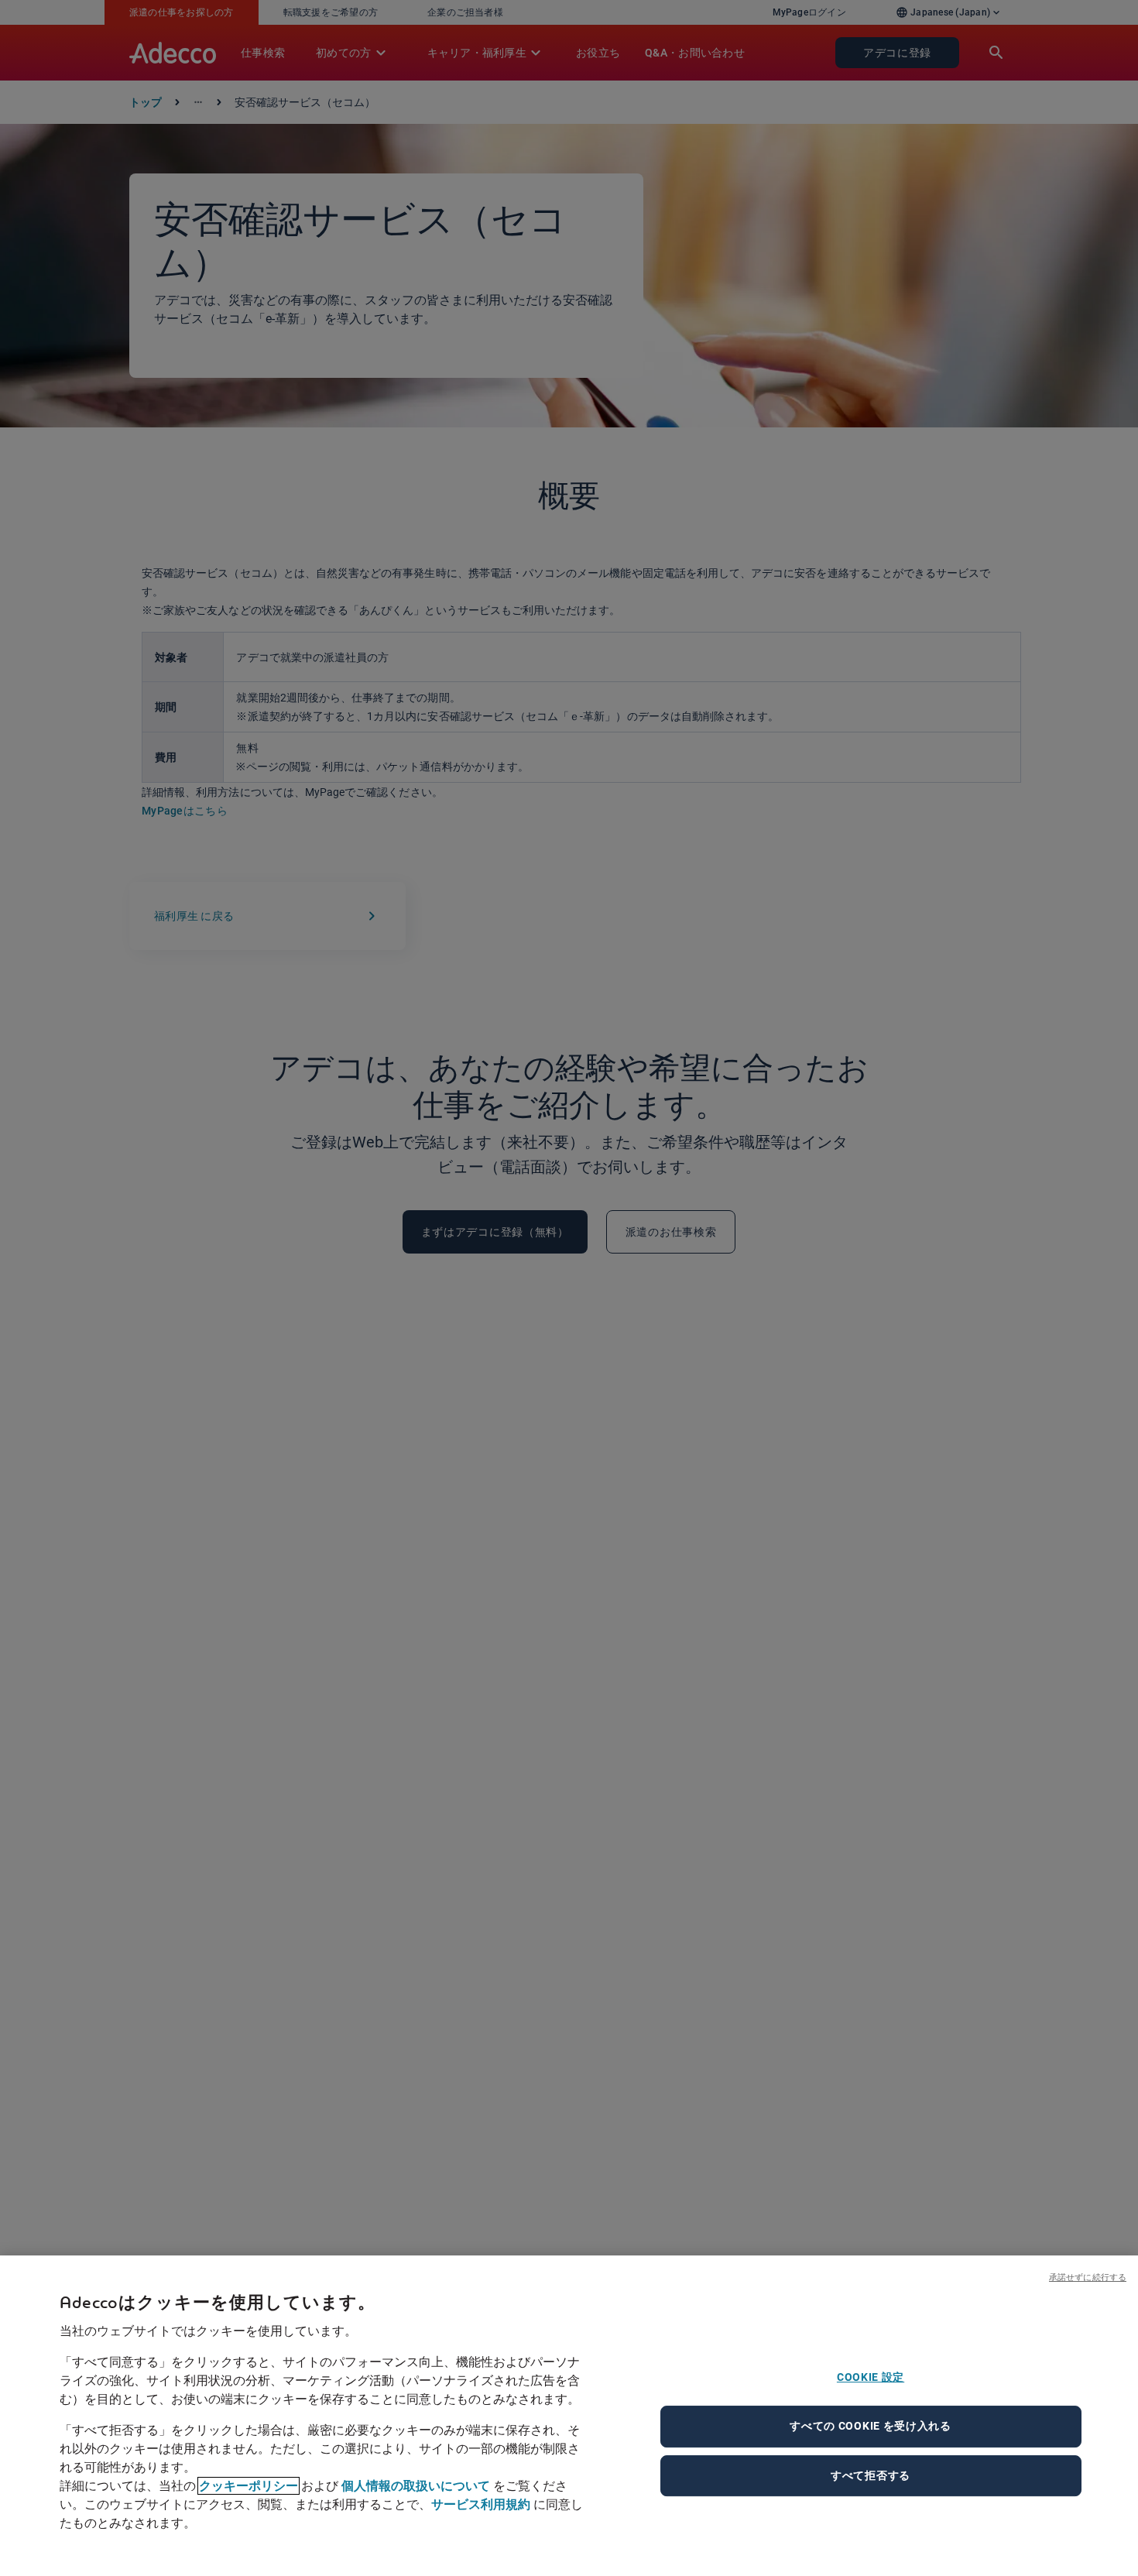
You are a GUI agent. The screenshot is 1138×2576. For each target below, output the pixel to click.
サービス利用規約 (481, 2504)
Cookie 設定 (871, 2377)
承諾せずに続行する (1088, 2277)
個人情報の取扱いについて (416, 2486)
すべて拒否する (871, 2475)
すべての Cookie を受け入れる (871, 2426)
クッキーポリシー (249, 2486)
